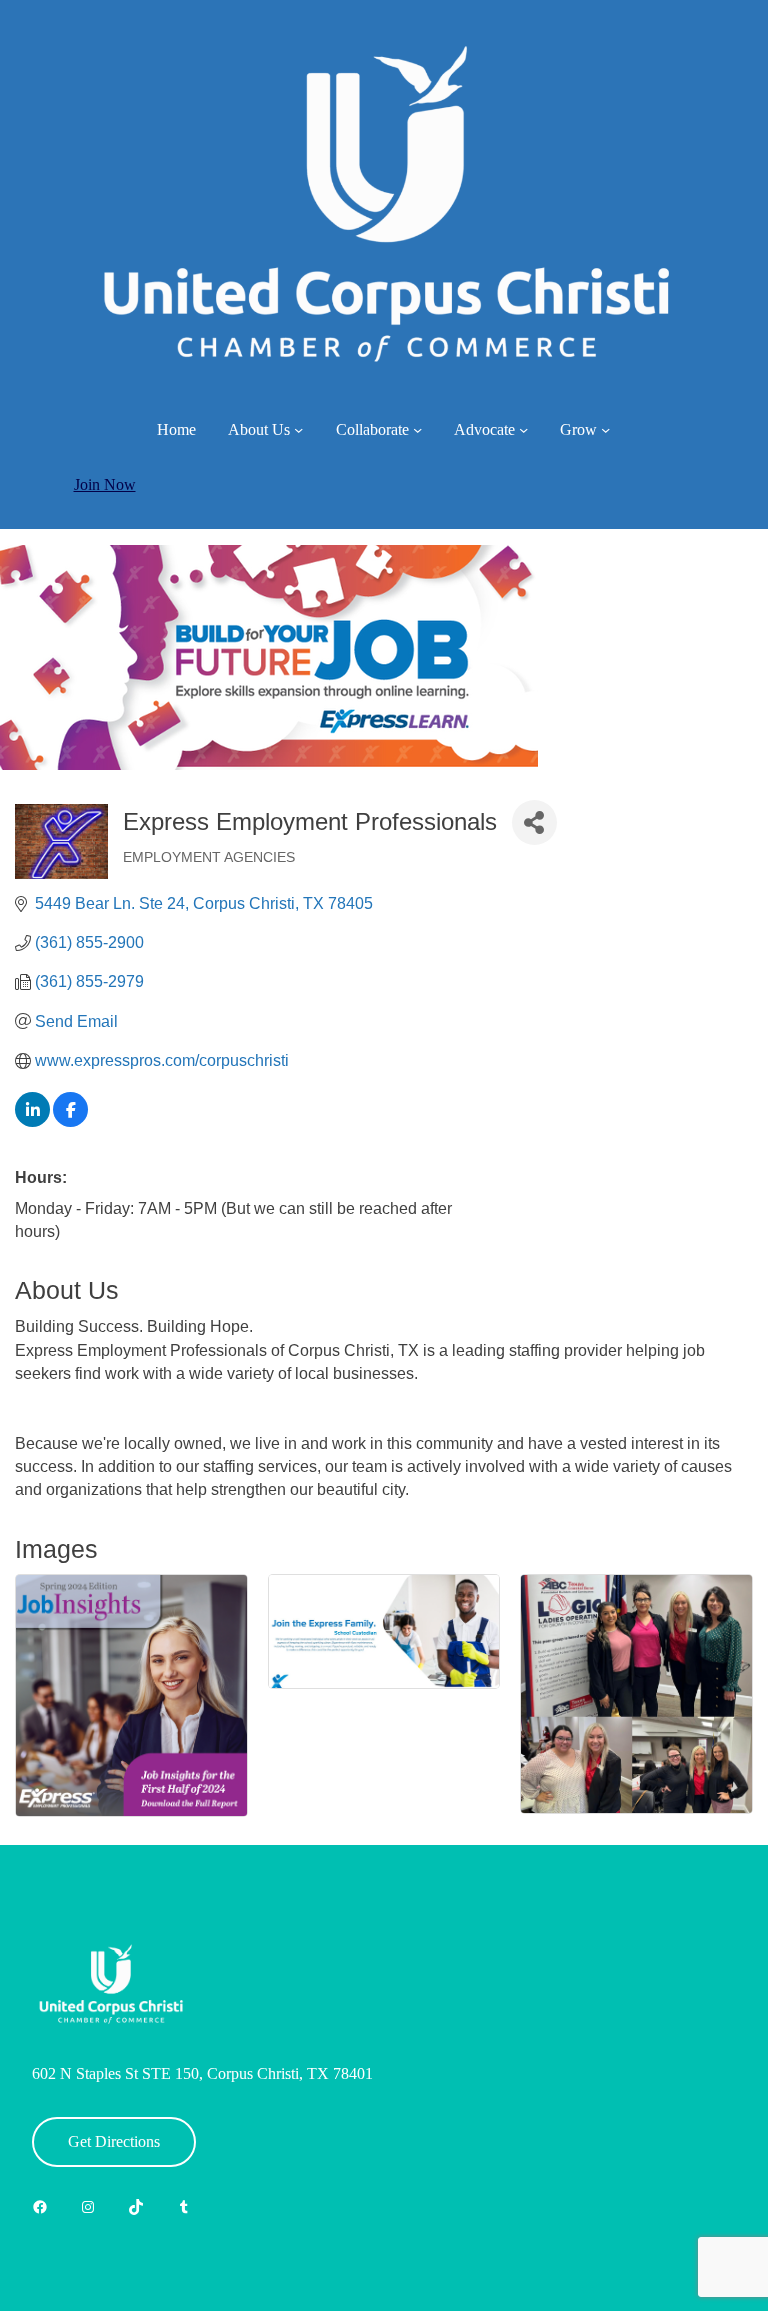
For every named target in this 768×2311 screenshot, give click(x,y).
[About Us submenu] (298, 429)
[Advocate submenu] (523, 429)
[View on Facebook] (70, 1121)
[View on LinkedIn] (32, 1121)
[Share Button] (534, 822)
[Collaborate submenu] (417, 429)
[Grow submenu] (605, 429)
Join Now (105, 484)
